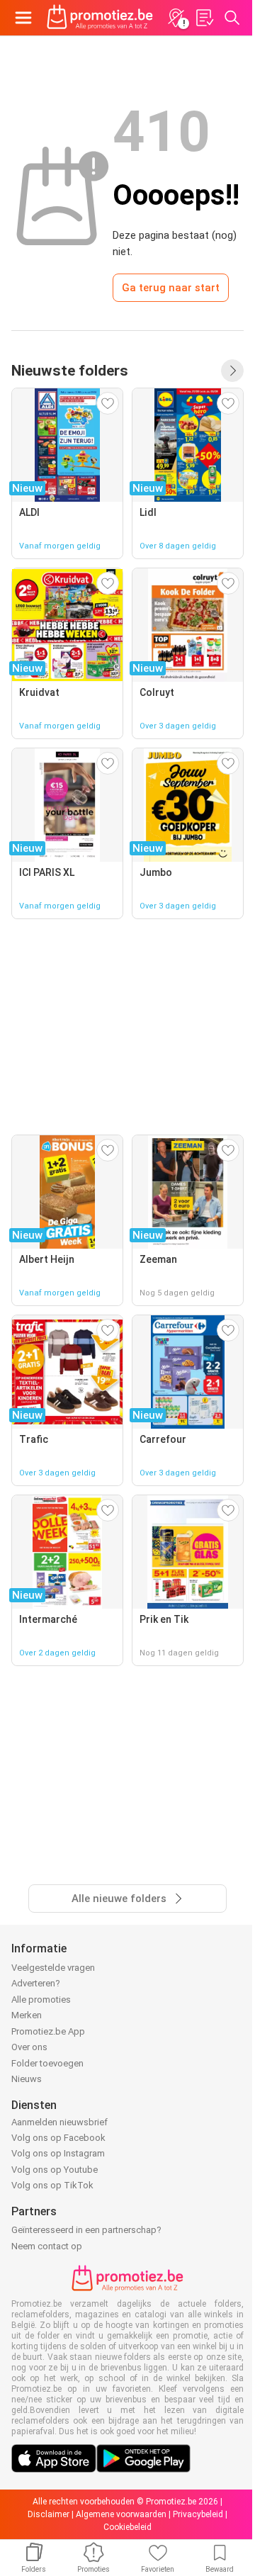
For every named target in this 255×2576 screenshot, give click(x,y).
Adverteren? (36, 1983)
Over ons (29, 2047)
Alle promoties (41, 2000)
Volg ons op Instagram (58, 2153)
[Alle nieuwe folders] (232, 371)
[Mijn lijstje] (204, 18)
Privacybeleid (198, 2514)
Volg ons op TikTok (52, 2185)
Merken (27, 2015)
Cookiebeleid (127, 2527)
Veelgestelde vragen (53, 1968)
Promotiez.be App (48, 2031)
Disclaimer (49, 2514)
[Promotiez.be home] (100, 18)
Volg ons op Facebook (58, 2138)
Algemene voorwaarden (121, 2514)
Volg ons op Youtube (55, 2170)
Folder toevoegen (47, 2063)
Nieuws (27, 2079)
